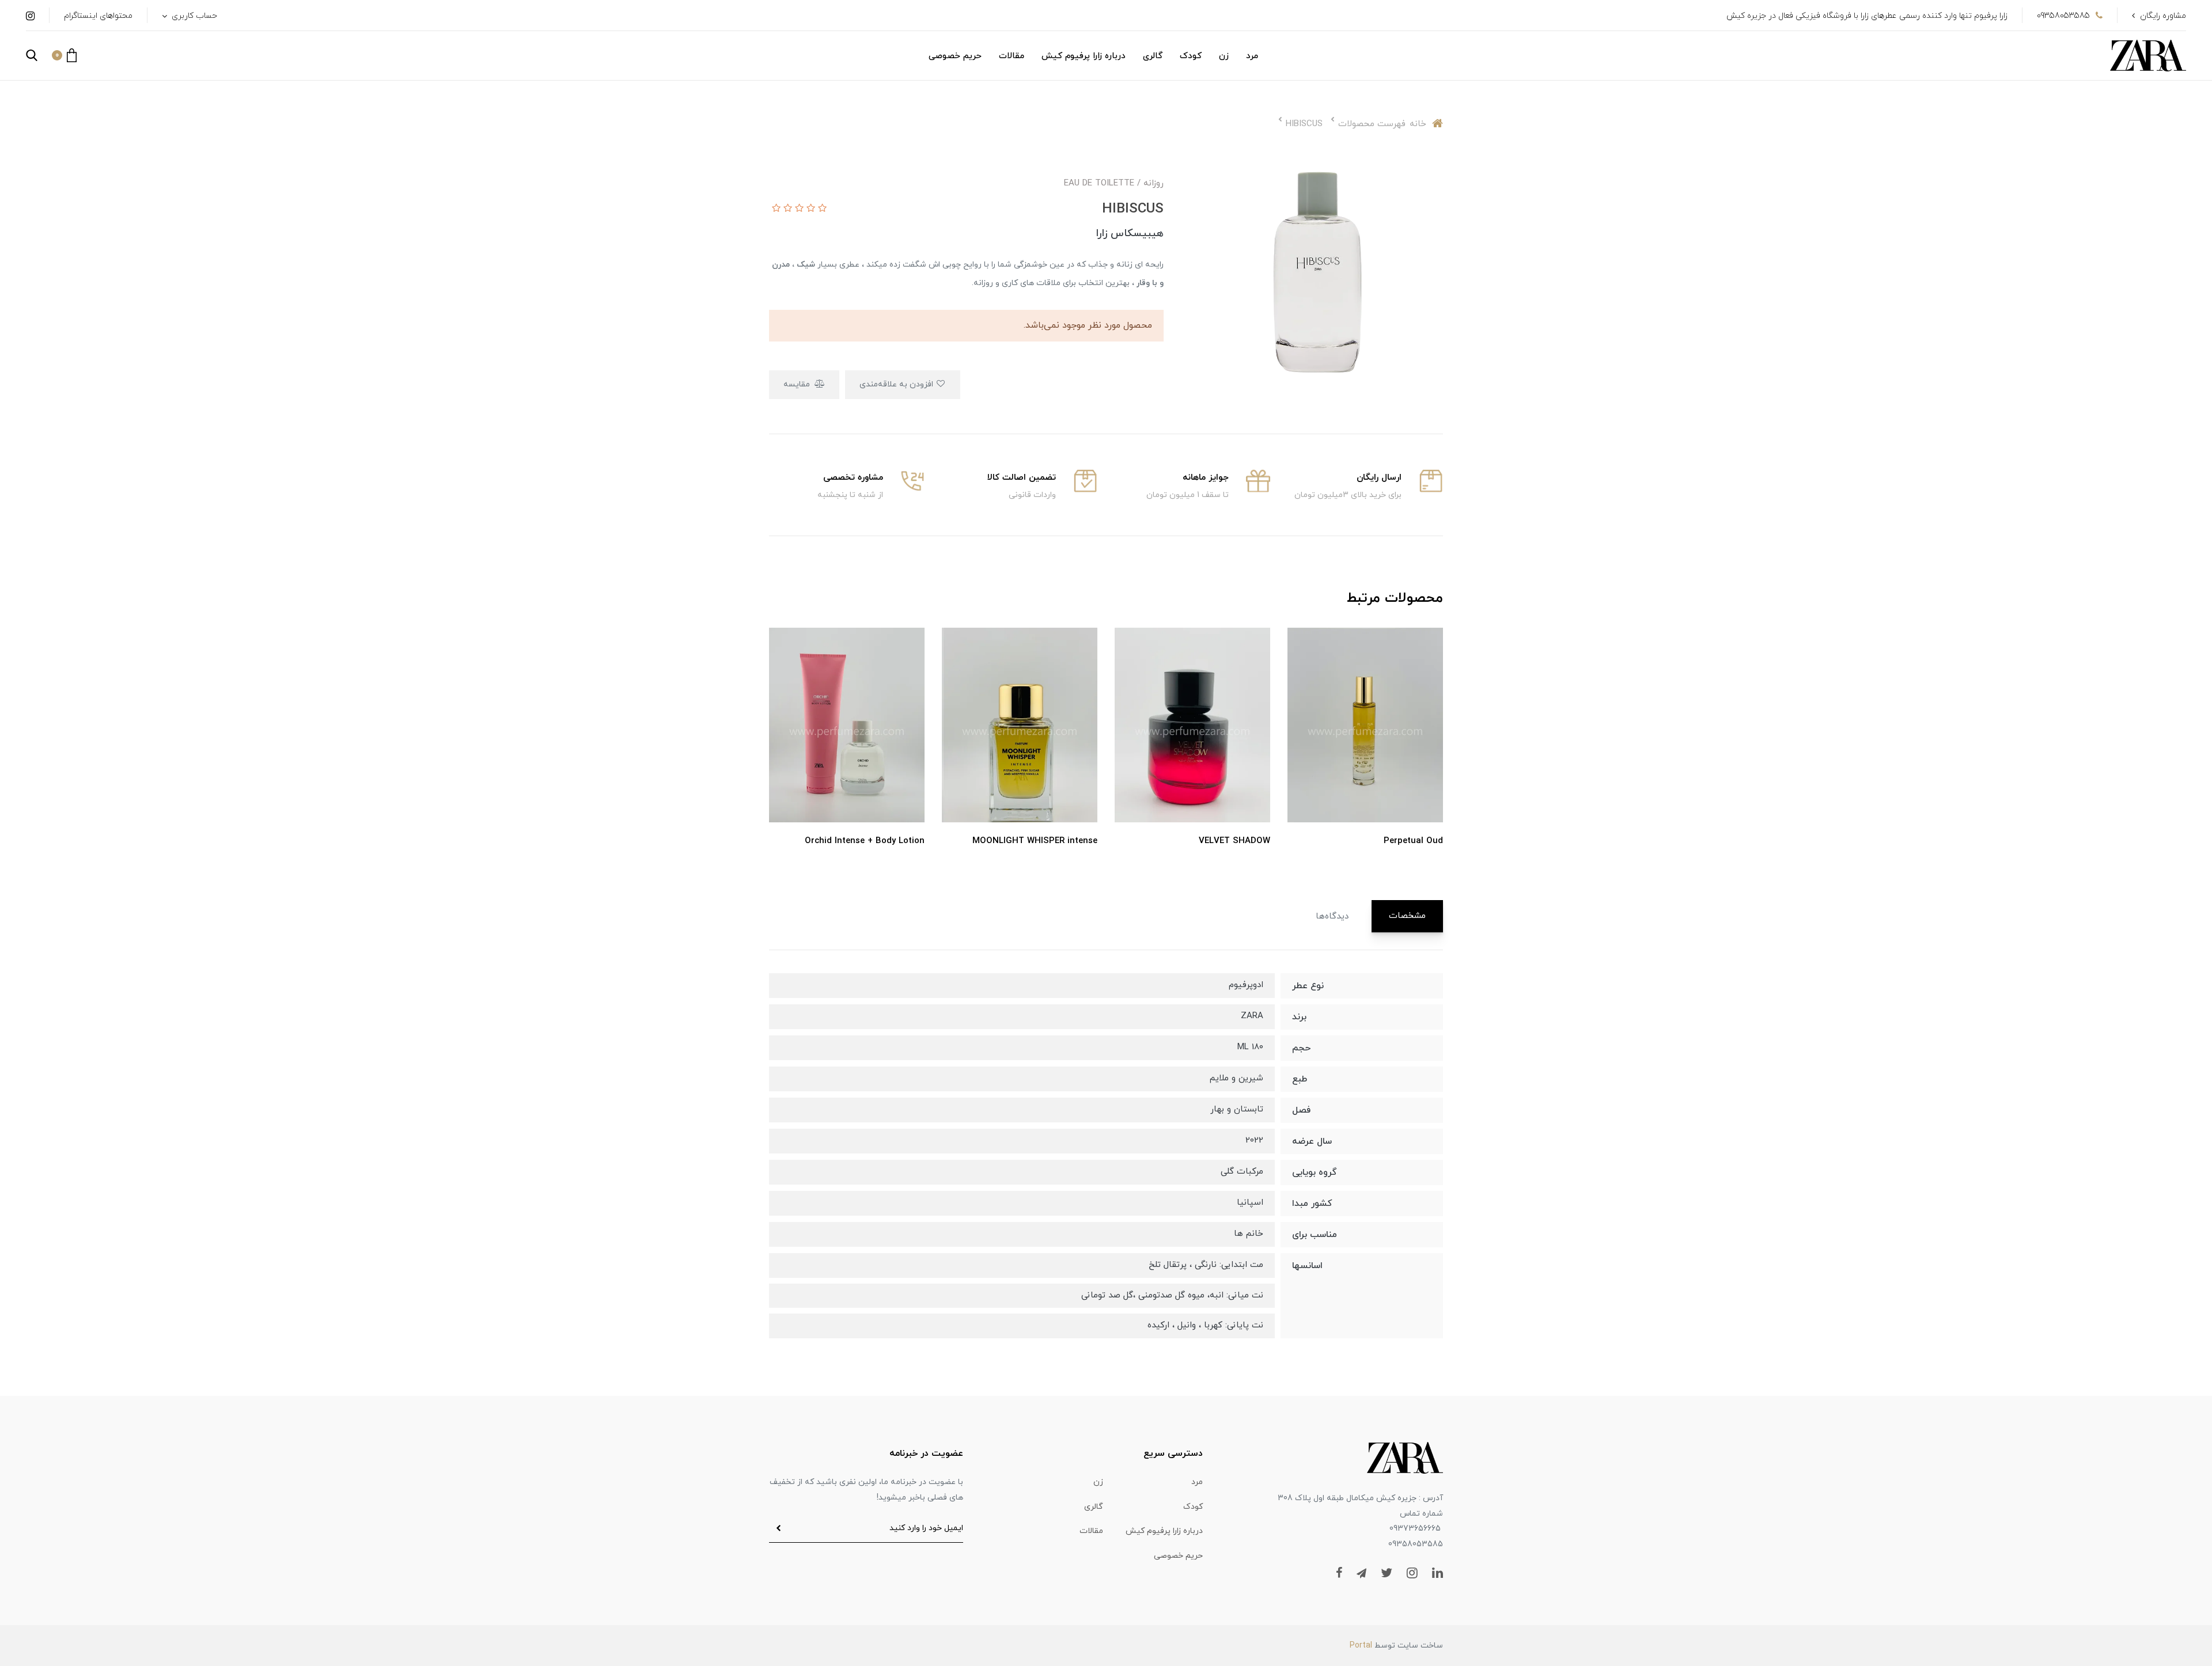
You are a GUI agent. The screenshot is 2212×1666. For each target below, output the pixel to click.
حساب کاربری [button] (193, 16)
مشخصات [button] (1407, 916)
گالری (1153, 56)
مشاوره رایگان (2163, 16)
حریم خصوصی (955, 56)
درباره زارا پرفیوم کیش (1084, 56)
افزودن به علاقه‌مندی (897, 384)
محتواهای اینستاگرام (98, 16)
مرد (1252, 56)
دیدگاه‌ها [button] (1332, 917)
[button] (64, 55)
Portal (1361, 1646)
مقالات (1012, 56)
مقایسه (798, 384)
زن (1224, 56)
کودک (1191, 56)
